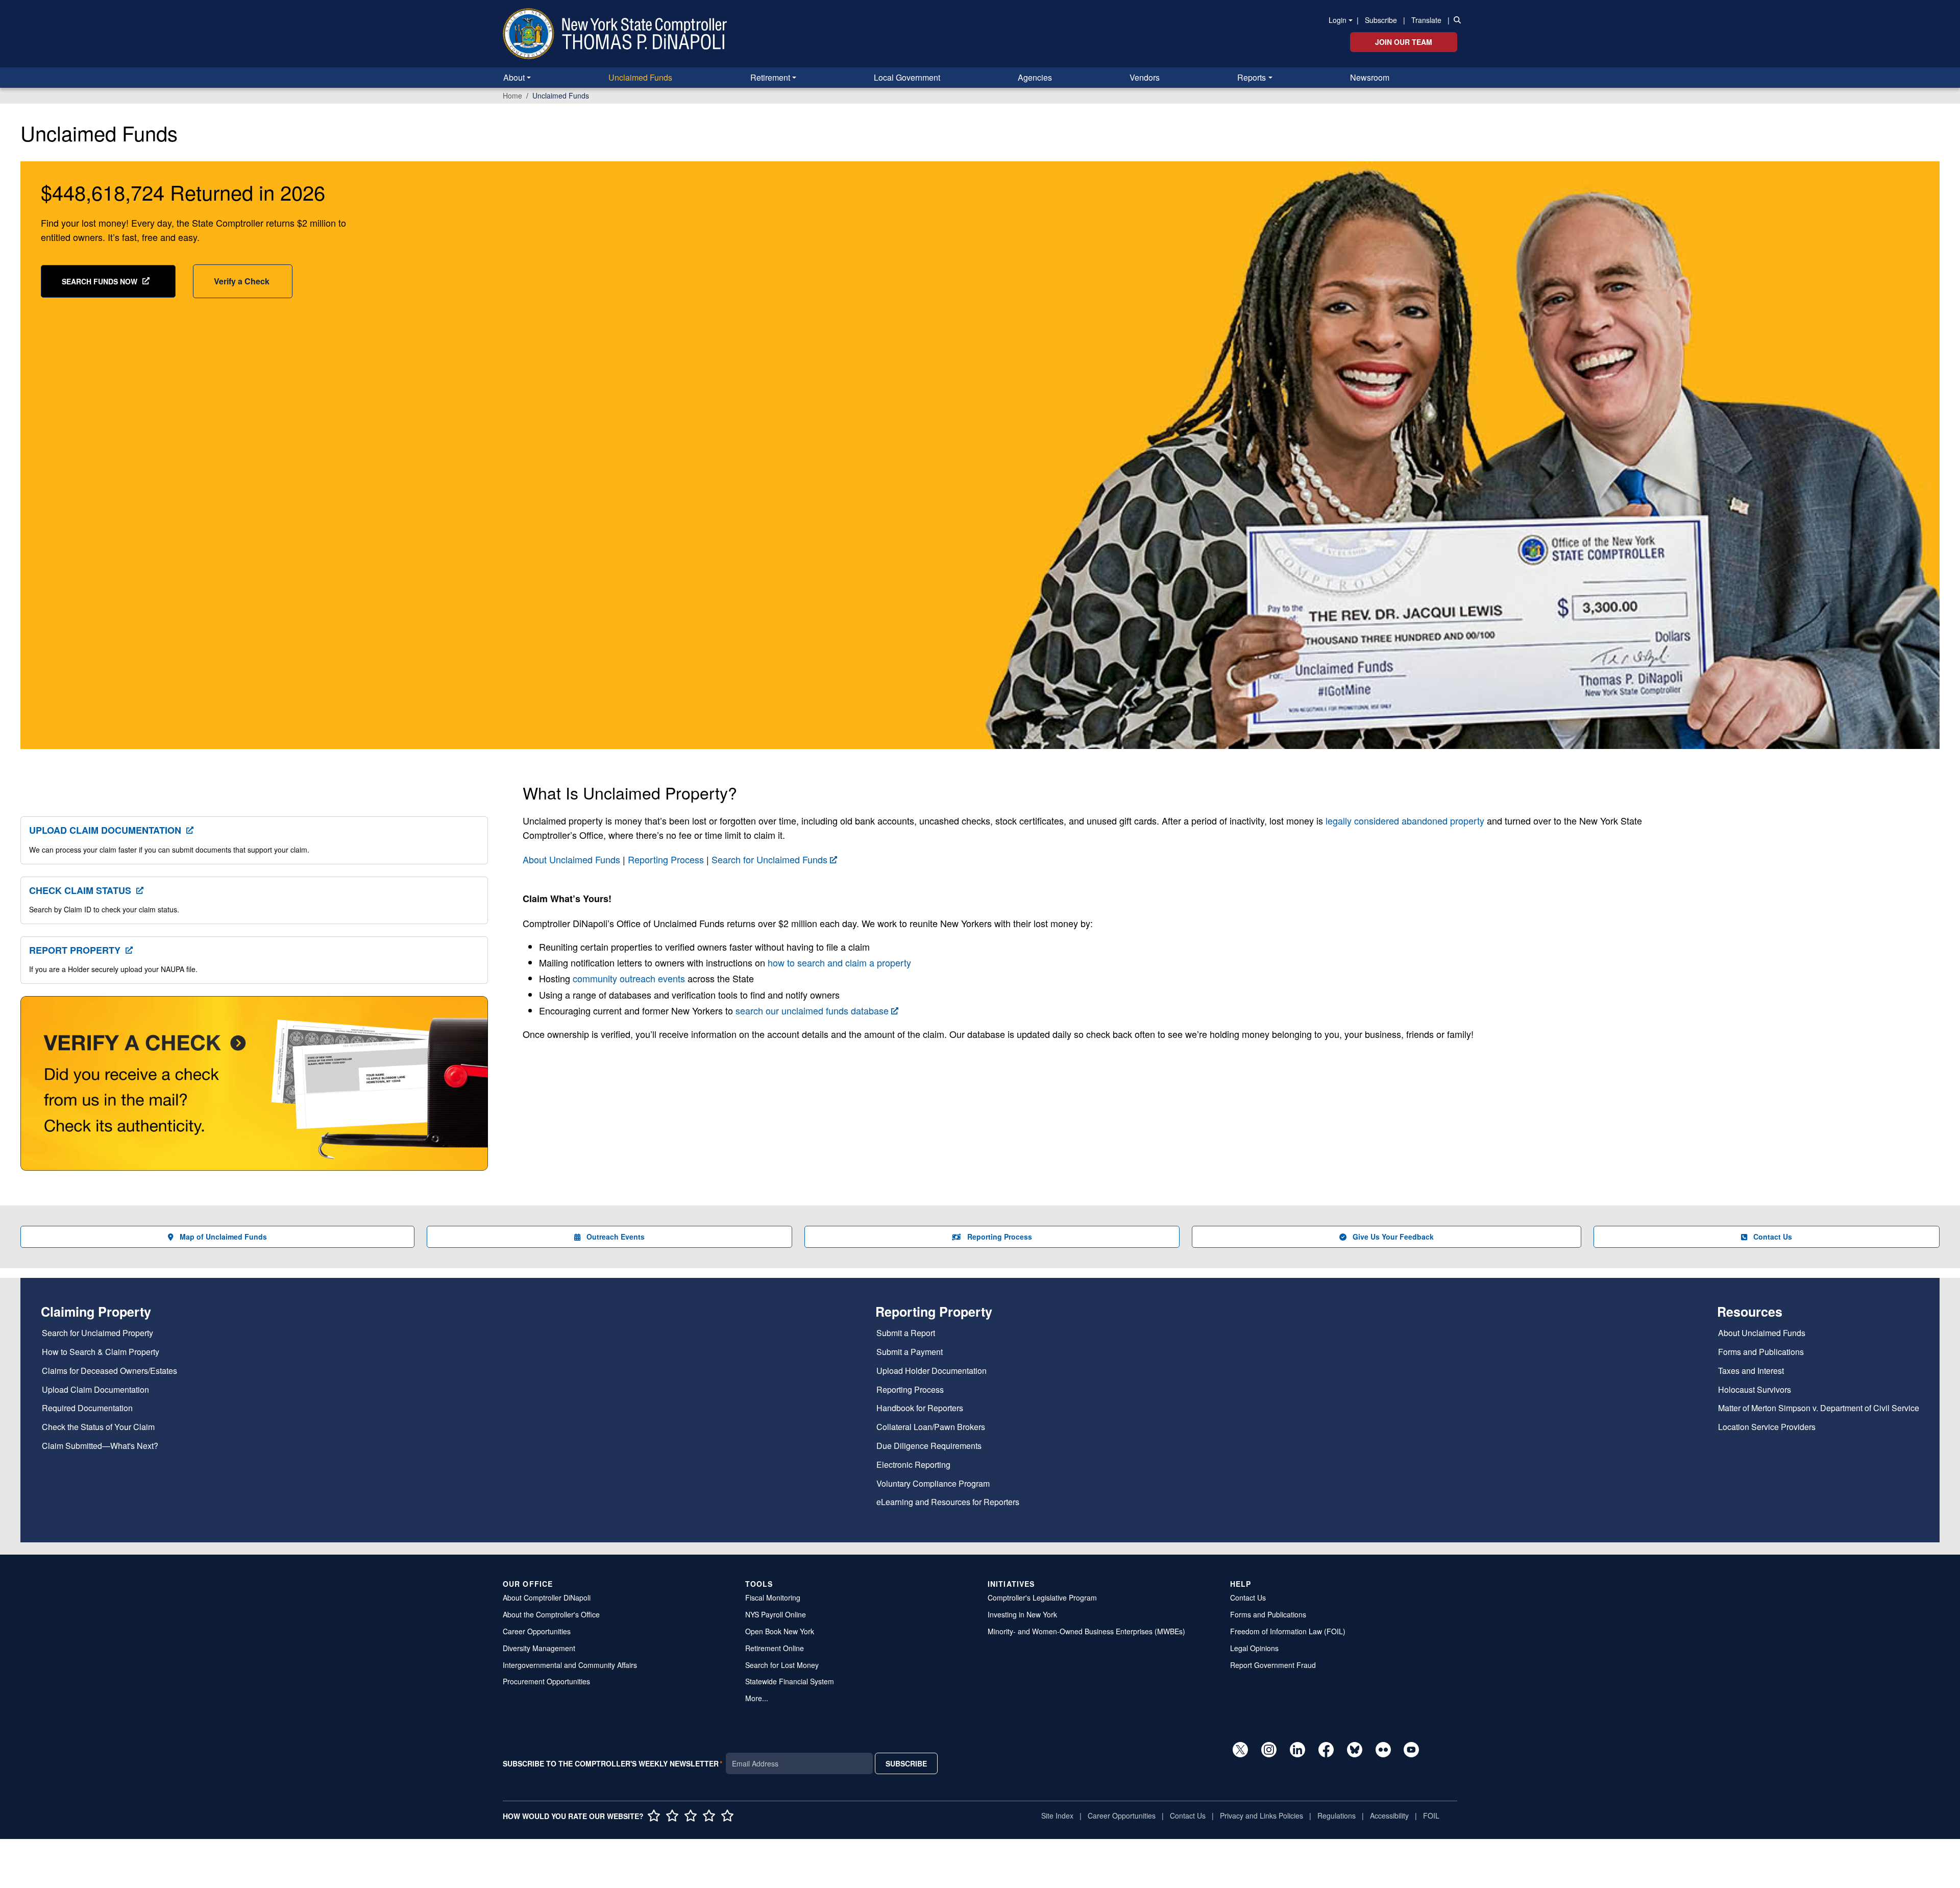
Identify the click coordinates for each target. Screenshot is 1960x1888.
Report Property (75, 950)
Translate (1426, 20)
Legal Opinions (1254, 1648)
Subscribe (1381, 20)
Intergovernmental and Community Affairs (570, 1665)
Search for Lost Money (782, 1665)
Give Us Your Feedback (1393, 1237)
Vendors (1145, 77)
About (514, 77)
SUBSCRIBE (906, 1763)
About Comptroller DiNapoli (547, 1597)
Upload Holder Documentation (932, 1371)
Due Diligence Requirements (929, 1446)
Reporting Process (666, 859)
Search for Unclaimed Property (97, 1333)
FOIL (1431, 1816)
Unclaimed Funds (640, 77)
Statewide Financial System (790, 1681)
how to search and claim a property (839, 962)
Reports (1252, 77)
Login (1338, 20)
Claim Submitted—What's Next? (100, 1446)
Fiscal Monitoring (773, 1597)
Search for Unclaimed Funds (769, 859)
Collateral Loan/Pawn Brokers (931, 1427)
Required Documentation (87, 1408)
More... (757, 1698)
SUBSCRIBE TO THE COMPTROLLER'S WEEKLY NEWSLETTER (611, 1763)
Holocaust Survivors (1755, 1390)
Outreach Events (616, 1237)
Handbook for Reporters (920, 1408)
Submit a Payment (910, 1352)
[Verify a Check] (254, 1089)
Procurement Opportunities (546, 1681)
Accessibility (1389, 1816)
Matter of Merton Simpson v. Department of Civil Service (1819, 1408)
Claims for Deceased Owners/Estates (109, 1371)
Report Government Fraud (1273, 1665)
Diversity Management (539, 1648)
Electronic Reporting (913, 1465)
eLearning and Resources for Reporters (948, 1502)
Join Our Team (1404, 42)
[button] (1455, 19)
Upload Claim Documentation (105, 830)
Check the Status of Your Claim (98, 1427)
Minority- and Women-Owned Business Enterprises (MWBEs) (1086, 1631)
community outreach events (629, 978)
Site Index (1057, 1816)
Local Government (907, 77)
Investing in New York (1022, 1614)
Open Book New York (780, 1631)
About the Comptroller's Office (551, 1614)
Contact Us (1773, 1237)
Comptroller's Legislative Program (1042, 1597)
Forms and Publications (1761, 1352)
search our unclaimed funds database (812, 1010)
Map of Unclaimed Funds (223, 1237)
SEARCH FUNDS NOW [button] (100, 281)
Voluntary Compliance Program (933, 1484)
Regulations (1337, 1816)
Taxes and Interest (1751, 1371)
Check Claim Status (80, 890)
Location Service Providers (1767, 1427)
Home (512, 95)
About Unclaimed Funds (571, 859)
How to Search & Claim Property (101, 1352)
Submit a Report (906, 1333)
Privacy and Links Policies (1261, 1816)
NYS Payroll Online (776, 1614)
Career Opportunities (537, 1631)
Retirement (770, 77)
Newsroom (1370, 77)
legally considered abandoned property (1405, 820)
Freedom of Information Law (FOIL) (1288, 1631)
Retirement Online (775, 1648)
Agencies (1035, 77)
